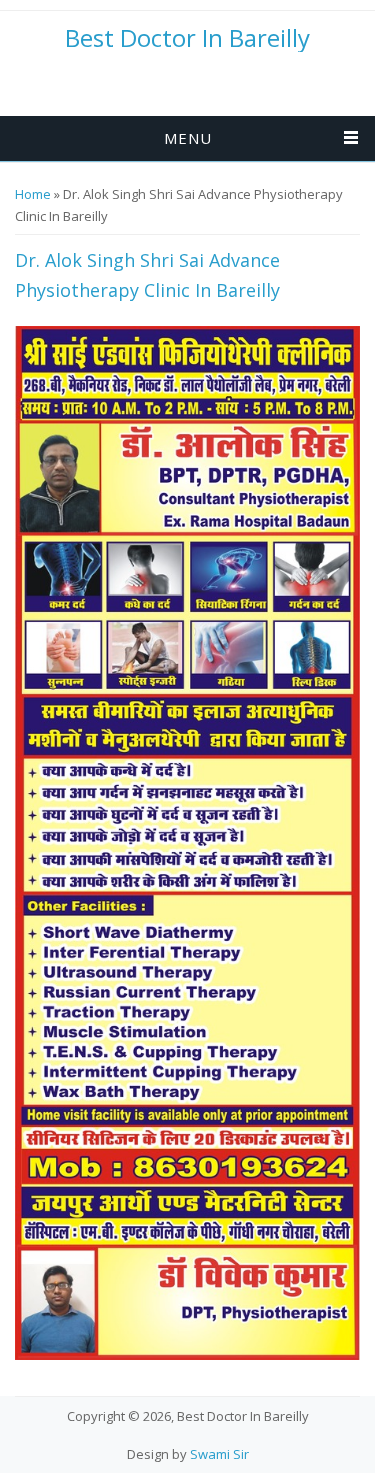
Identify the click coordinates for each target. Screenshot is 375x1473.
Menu (188, 138)
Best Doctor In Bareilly (187, 38)
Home (33, 194)
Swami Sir (219, 1454)
